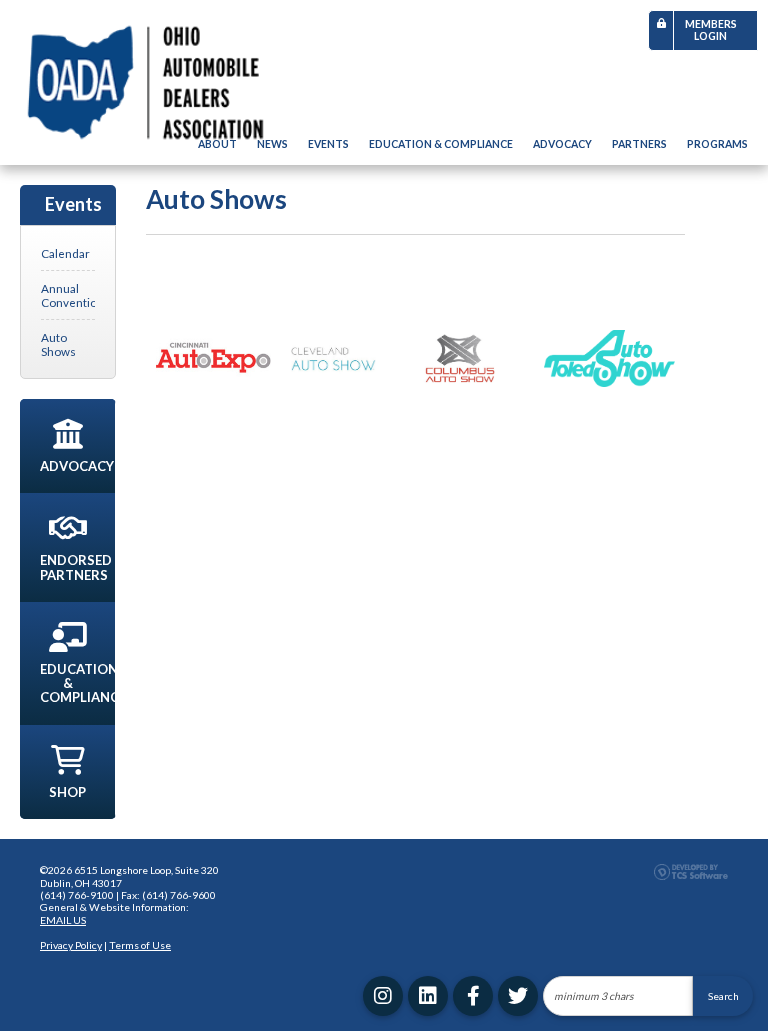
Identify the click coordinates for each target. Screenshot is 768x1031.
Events (328, 144)
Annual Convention (68, 295)
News (272, 144)
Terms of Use (140, 945)
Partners (639, 144)
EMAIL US (63, 920)
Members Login (711, 30)
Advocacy (562, 144)
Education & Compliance (441, 144)
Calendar (65, 253)
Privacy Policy (71, 945)
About (217, 144)
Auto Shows (58, 344)
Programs (717, 144)
